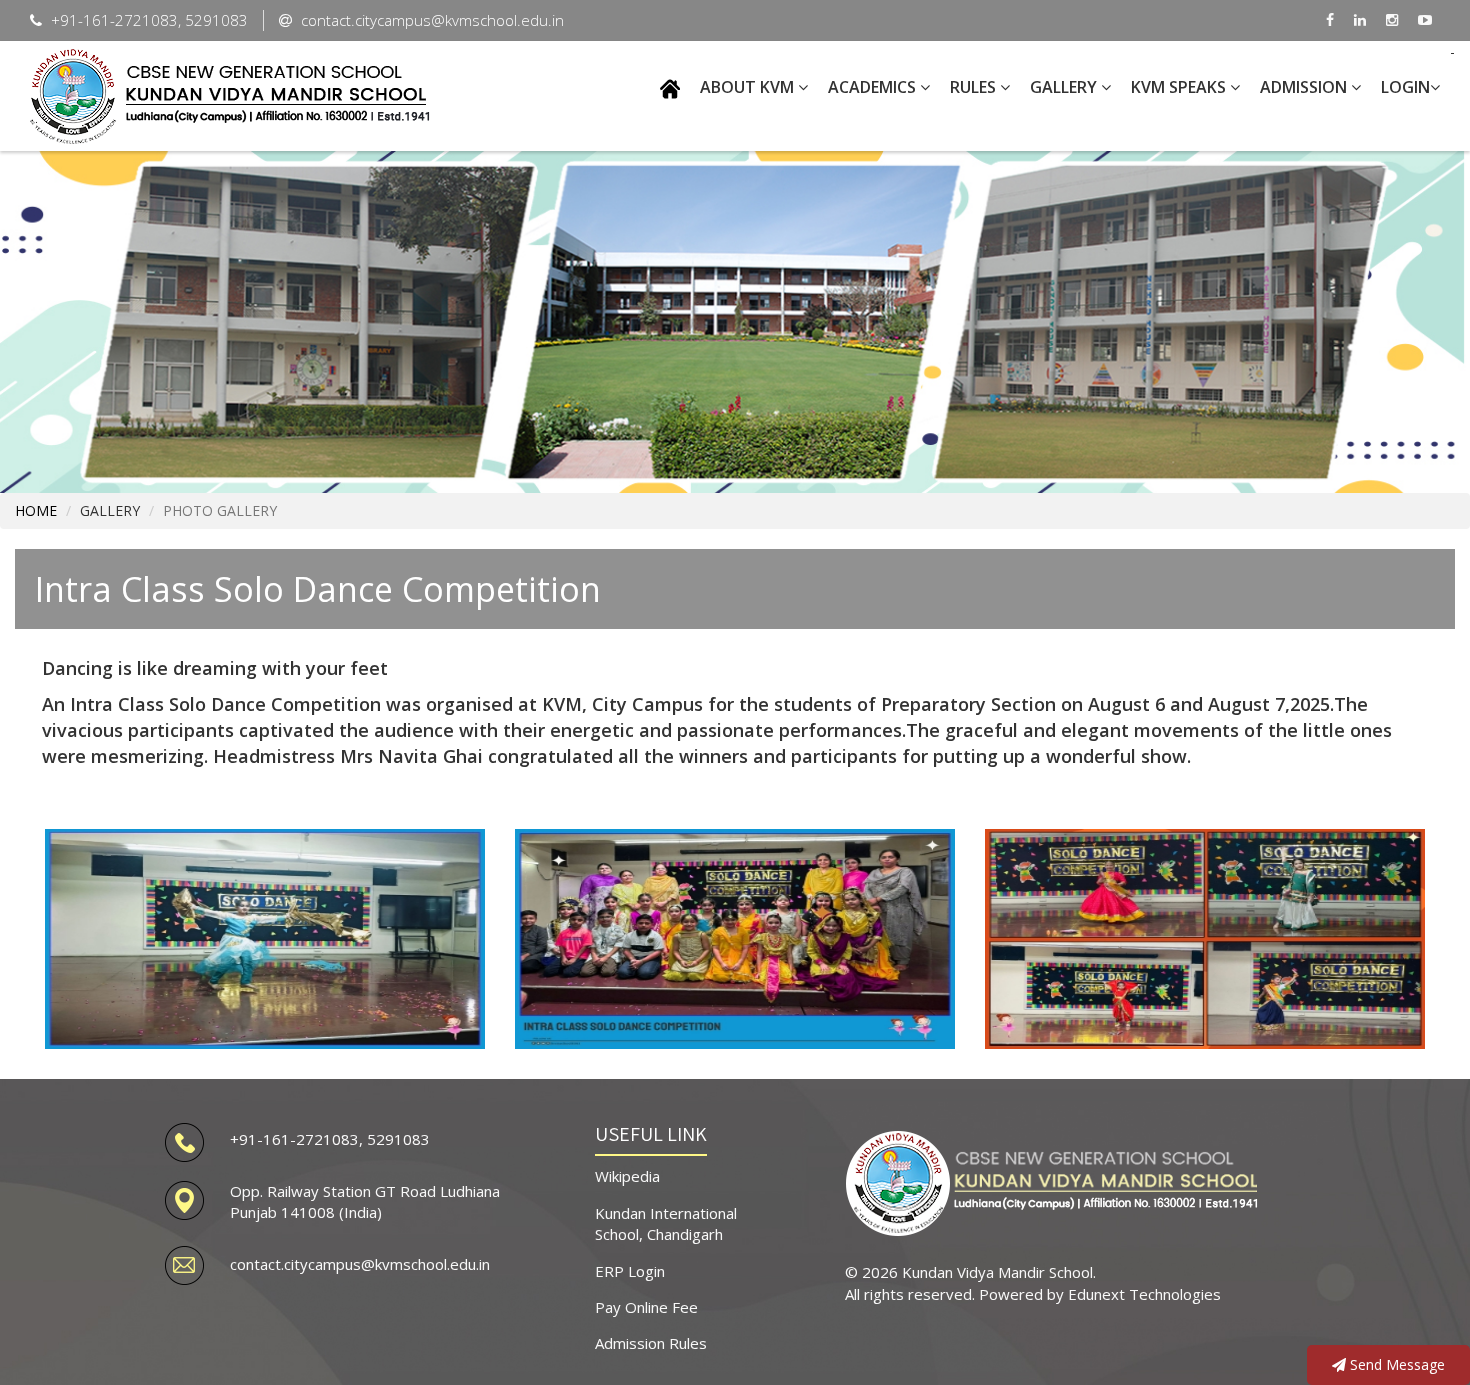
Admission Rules (651, 1343)
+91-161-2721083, (298, 1139)
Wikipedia (627, 1176)
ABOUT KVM (749, 87)
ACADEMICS (874, 87)
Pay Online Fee (646, 1307)
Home (36, 510)
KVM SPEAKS (1180, 87)
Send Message (1395, 1364)
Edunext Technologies (1144, 1294)
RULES (975, 87)
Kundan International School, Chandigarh (666, 1223)
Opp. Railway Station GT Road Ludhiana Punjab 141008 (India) (365, 1201)
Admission (1305, 87)
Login (1405, 87)
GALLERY (1065, 87)
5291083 (398, 1139)
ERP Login (630, 1271)
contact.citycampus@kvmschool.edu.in (360, 1264)
